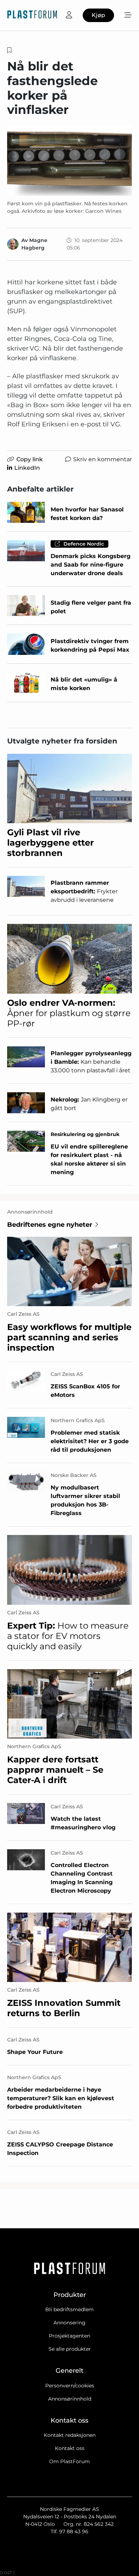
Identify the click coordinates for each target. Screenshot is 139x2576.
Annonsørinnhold (70, 2399)
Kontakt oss (70, 2448)
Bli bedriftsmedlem (69, 2309)
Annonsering (69, 2323)
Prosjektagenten (69, 2336)
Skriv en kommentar (102, 459)
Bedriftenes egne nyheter (50, 1225)
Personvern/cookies (70, 2386)
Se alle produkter (70, 2349)
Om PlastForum (69, 2461)
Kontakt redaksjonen (70, 2435)
